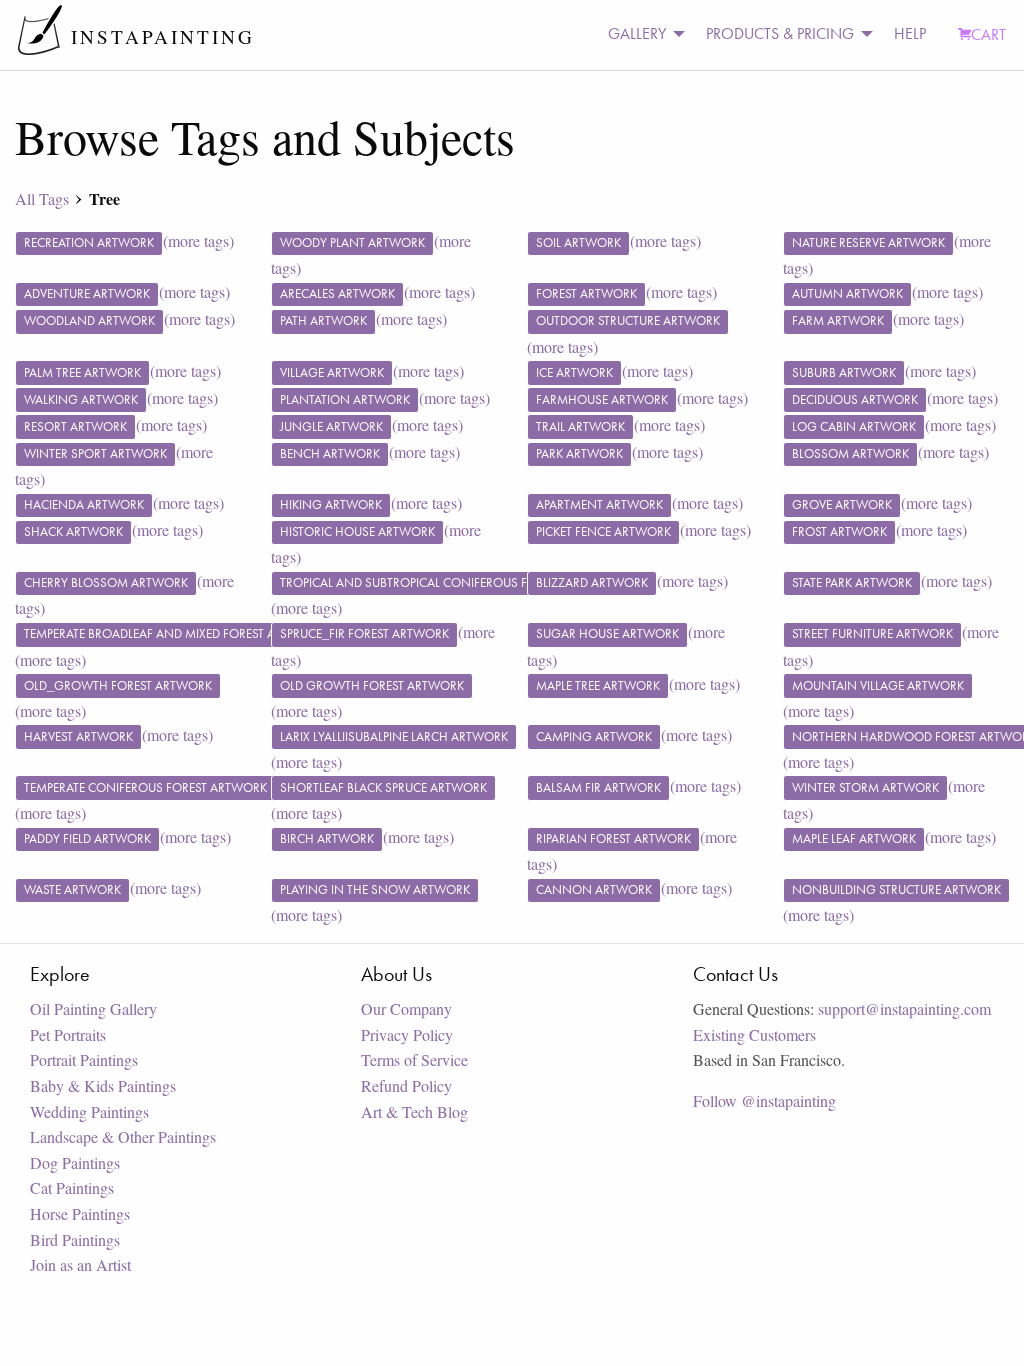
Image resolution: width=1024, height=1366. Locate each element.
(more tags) (198, 240)
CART (988, 34)
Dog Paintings (75, 1162)
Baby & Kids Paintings (103, 1085)
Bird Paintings (75, 1239)
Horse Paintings (80, 1213)
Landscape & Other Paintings (123, 1136)
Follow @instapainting (764, 1100)
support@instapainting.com (904, 1008)
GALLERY (637, 33)
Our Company (406, 1008)
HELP (910, 33)
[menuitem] (641, 34)
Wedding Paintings (89, 1111)
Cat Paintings (72, 1187)
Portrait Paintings (84, 1059)
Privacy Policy (407, 1034)
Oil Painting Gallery (93, 1008)
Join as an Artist (80, 1264)
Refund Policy (406, 1085)
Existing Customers (754, 1034)
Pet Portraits (68, 1034)
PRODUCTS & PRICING (780, 33)
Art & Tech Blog (414, 1111)
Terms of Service (414, 1059)
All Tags (42, 198)
